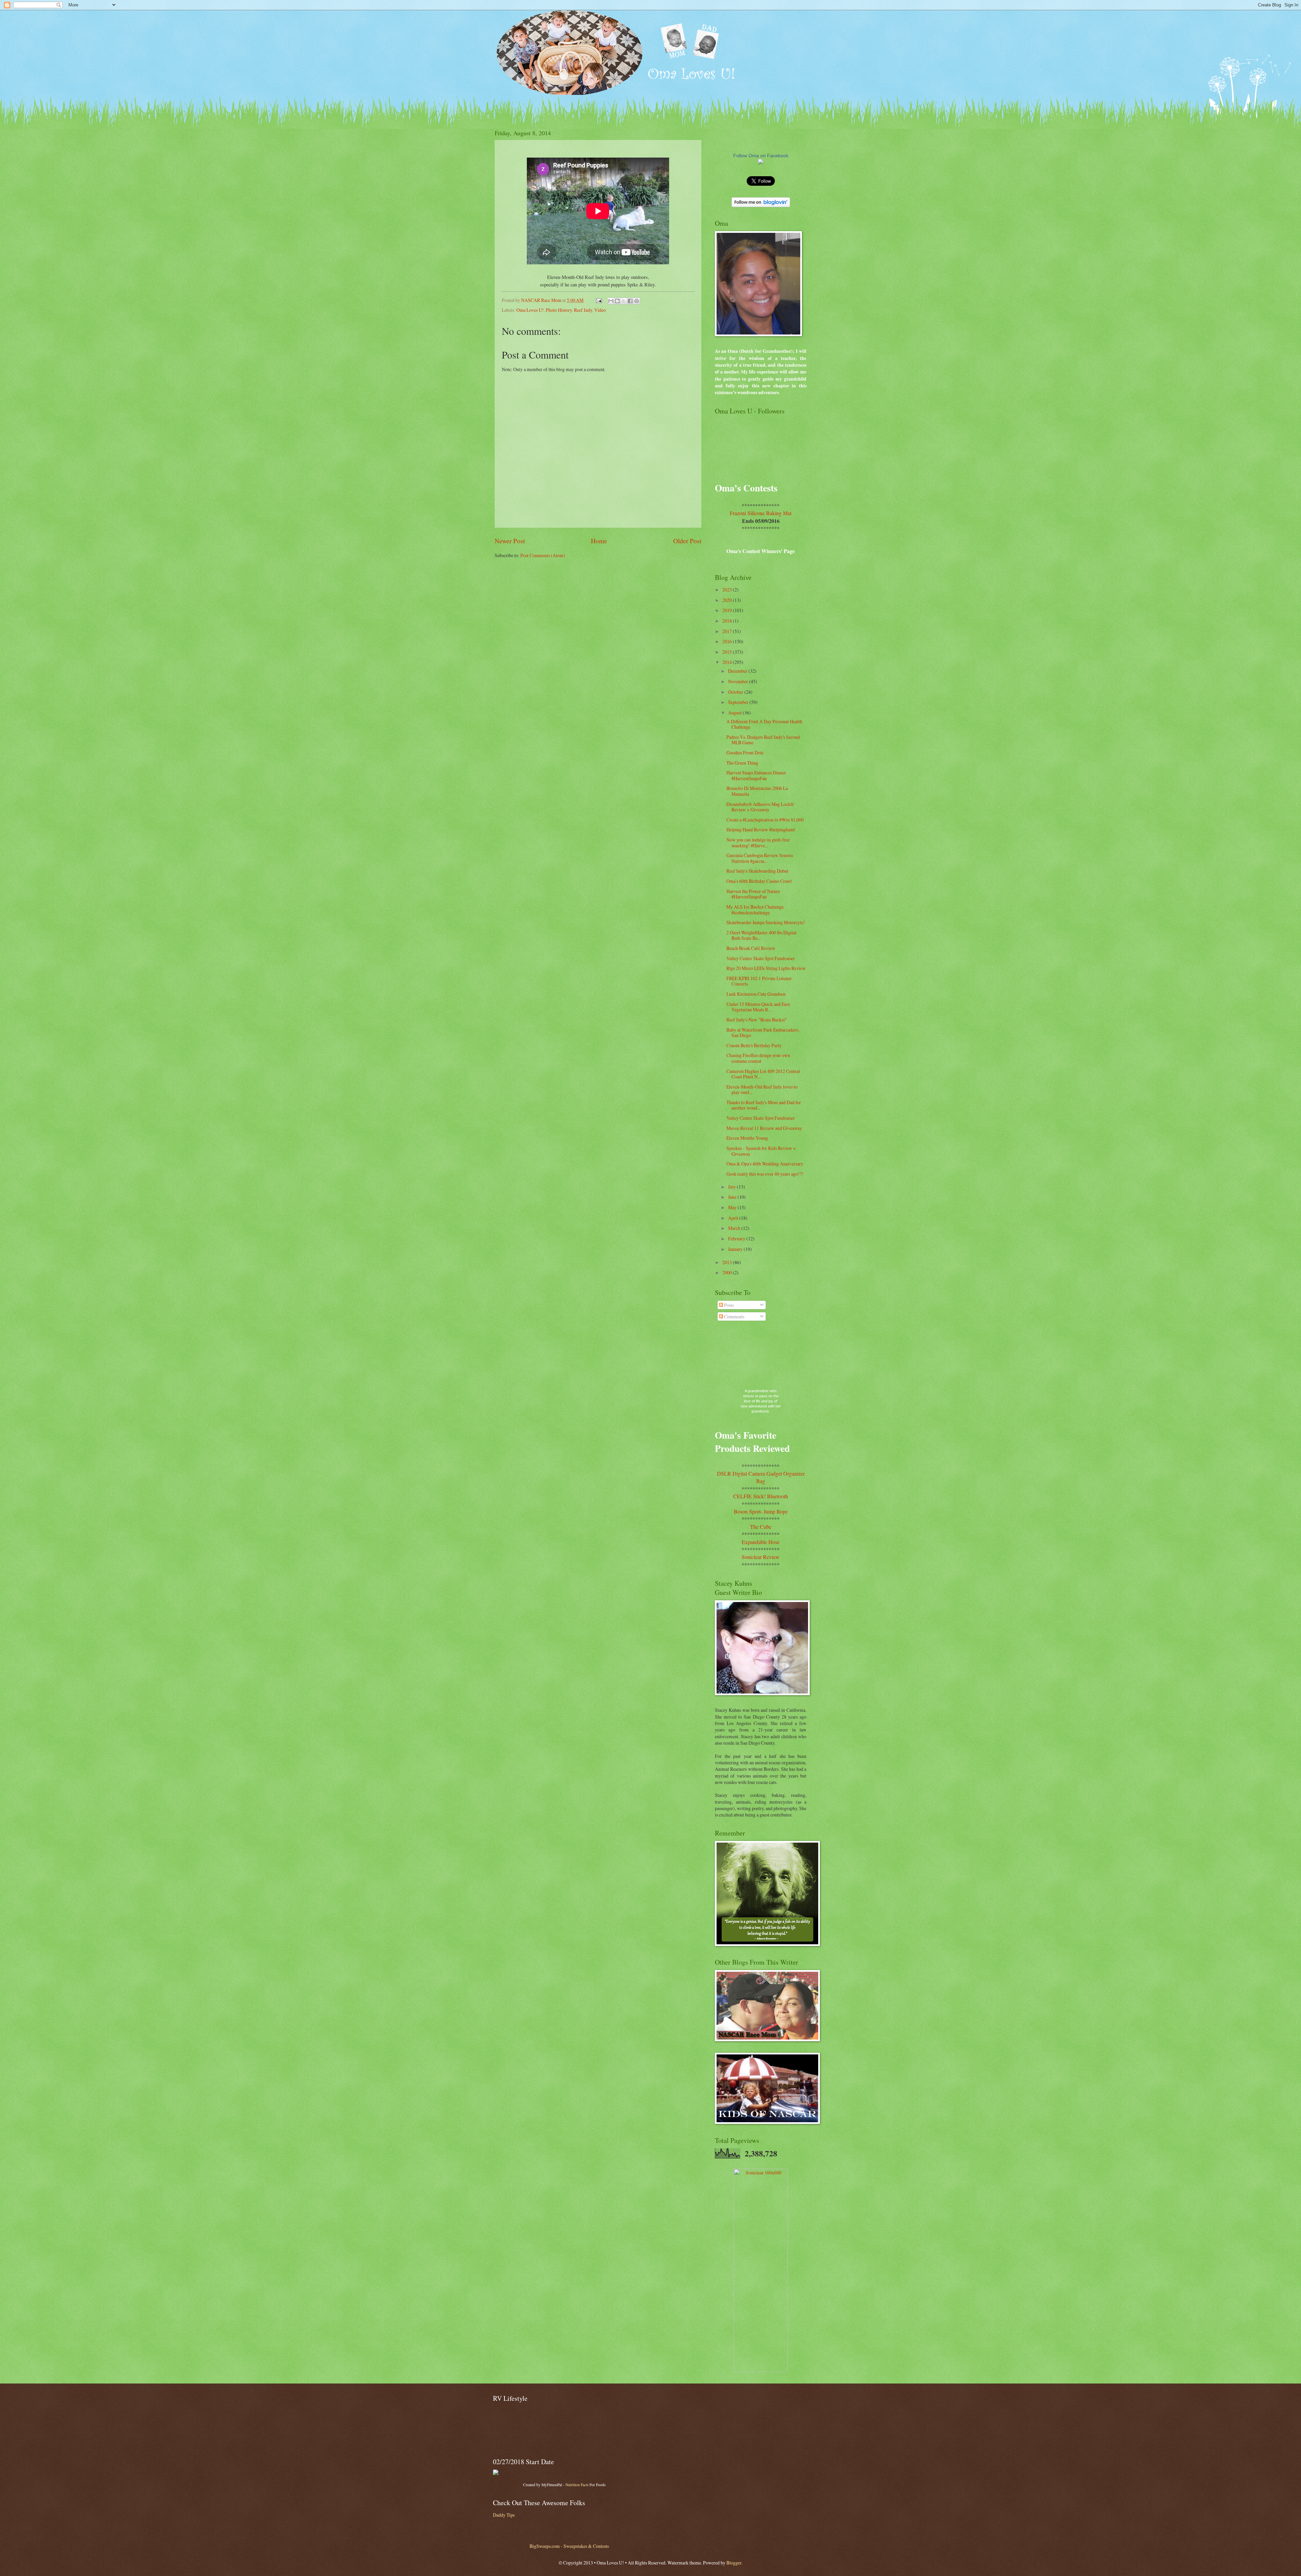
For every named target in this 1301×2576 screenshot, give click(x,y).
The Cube (761, 1527)
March (735, 1228)
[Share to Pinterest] (637, 301)
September (739, 702)
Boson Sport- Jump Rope (761, 1511)
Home (599, 541)
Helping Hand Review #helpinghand (761, 829)
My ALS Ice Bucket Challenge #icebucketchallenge (755, 910)
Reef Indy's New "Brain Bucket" (757, 1020)
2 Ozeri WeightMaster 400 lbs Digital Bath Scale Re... (761, 935)
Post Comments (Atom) (543, 555)
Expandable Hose (761, 1542)
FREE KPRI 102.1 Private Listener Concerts (759, 981)
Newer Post (510, 541)
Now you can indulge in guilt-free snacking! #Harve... (758, 843)
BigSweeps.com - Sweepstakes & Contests (569, 2546)
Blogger (734, 2563)
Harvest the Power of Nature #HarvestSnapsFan (753, 894)
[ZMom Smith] (761, 163)
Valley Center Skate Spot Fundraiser (761, 958)
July (732, 1187)
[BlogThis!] (617, 301)
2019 (728, 610)
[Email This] (611, 301)
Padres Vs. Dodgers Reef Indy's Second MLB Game (763, 740)
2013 (728, 1262)
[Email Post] (599, 300)
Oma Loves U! (530, 310)
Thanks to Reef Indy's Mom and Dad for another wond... (764, 1105)
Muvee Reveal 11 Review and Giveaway (764, 1128)
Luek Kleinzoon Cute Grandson (756, 994)
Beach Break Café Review (751, 948)
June (733, 1197)
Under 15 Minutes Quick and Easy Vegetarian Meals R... (758, 1007)
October (736, 692)
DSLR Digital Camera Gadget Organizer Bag (761, 1477)
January (736, 1249)
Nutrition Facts (577, 2485)
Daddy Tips (504, 2515)
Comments (734, 1316)
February (737, 1239)
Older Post (687, 541)
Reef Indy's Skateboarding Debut (757, 871)
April (734, 1218)
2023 (728, 590)
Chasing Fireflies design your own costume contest (758, 1058)
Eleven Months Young (747, 1138)
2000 (728, 1272)
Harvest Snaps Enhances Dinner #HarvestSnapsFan (756, 775)
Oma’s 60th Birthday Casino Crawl (759, 881)
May (733, 1207)
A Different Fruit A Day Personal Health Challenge (764, 724)
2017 (728, 631)
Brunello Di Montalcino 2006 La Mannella (757, 791)
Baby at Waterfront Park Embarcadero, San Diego (763, 1033)
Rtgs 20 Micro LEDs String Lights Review (766, 968)
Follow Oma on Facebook (761, 156)
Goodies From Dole (745, 753)
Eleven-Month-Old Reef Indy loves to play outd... (762, 1090)
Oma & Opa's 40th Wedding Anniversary (765, 1164)
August (735, 713)
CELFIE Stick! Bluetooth (761, 1496)
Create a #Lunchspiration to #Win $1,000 (765, 820)
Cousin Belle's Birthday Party (754, 1045)
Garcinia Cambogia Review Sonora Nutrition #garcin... (760, 858)
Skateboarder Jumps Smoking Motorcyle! (766, 922)
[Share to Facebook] (630, 301)
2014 (728, 662)
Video (600, 310)
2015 (728, 652)
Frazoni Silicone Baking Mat (761, 513)
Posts (728, 1305)
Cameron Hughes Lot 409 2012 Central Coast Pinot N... (763, 1074)
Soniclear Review (761, 1557)
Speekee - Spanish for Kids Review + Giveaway (761, 1151)
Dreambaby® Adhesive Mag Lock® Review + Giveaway (760, 807)
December (738, 671)
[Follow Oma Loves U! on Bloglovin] (761, 205)
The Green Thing (742, 763)
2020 (728, 600)
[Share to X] (624, 301)
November (739, 681)
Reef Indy (583, 310)
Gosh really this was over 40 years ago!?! (765, 1174)
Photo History (559, 310)
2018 (728, 621)
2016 (728, 641)
